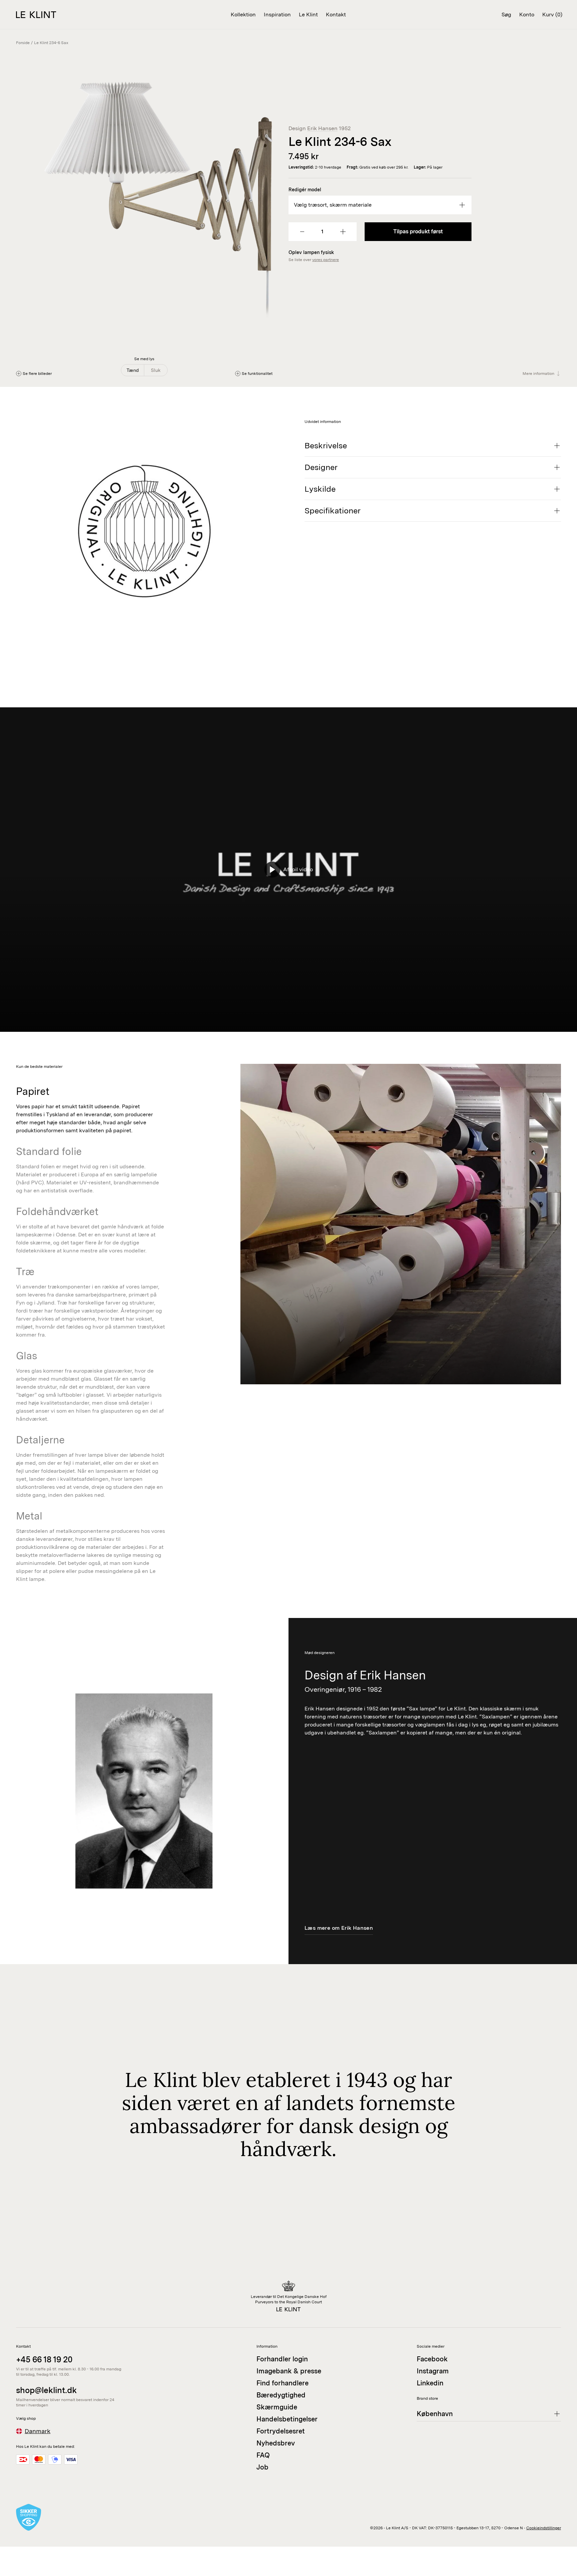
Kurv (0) (552, 15)
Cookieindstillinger (544, 2528)
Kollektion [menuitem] (243, 15)
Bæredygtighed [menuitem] (281, 2395)
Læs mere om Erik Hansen (339, 1928)
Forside (23, 43)
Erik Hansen (322, 128)
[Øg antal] (343, 232)
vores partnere (326, 260)
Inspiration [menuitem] (277, 15)
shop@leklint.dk (46, 2390)
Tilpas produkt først (418, 231)
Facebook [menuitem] (432, 2359)
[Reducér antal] (302, 232)
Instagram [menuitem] (433, 2371)
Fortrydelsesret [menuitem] (281, 2431)
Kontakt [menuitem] (336, 15)
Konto (527, 15)
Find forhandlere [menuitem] (282, 2383)
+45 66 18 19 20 (44, 2360)
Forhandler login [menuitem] (282, 2359)
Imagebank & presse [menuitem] (289, 2371)
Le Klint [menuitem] (308, 15)
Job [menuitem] (262, 2467)
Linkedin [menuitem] (430, 2383)
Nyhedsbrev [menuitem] (276, 2443)
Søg (506, 15)
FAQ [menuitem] (263, 2455)
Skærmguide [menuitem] (277, 2407)
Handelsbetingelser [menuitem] (287, 2419)
